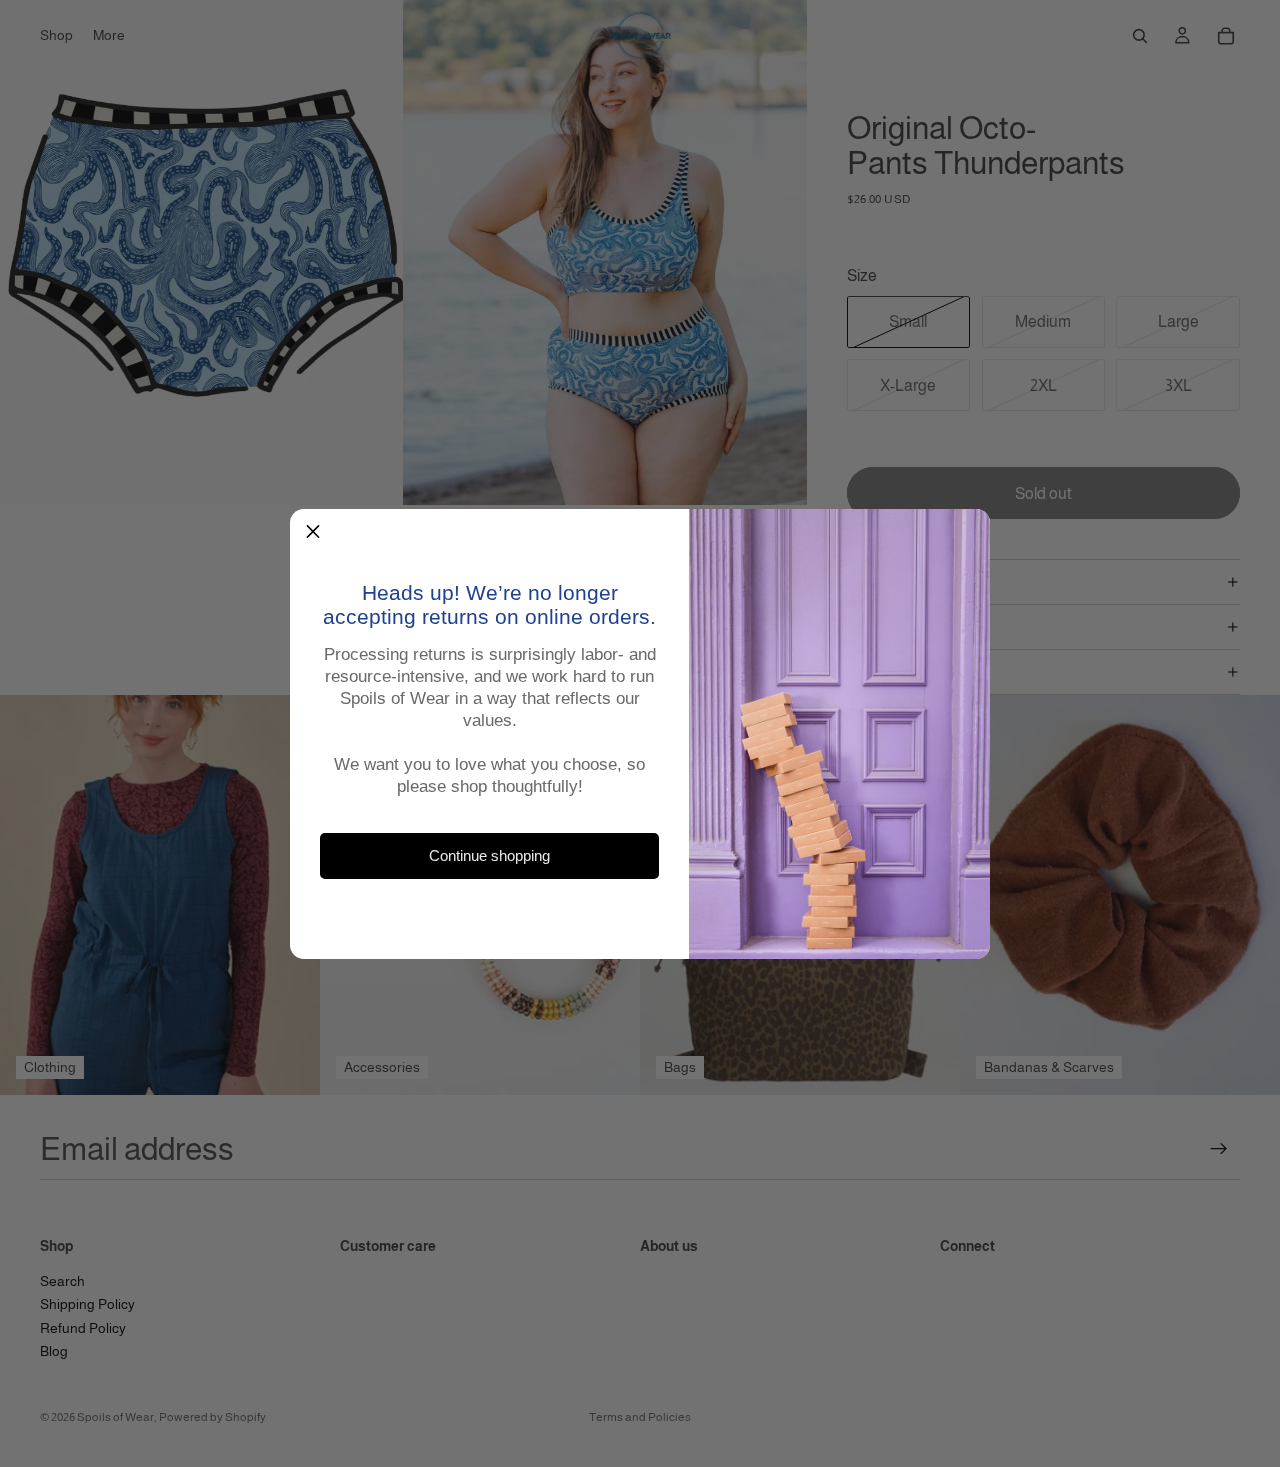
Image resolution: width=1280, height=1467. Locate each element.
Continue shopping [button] (489, 855)
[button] (313, 532)
